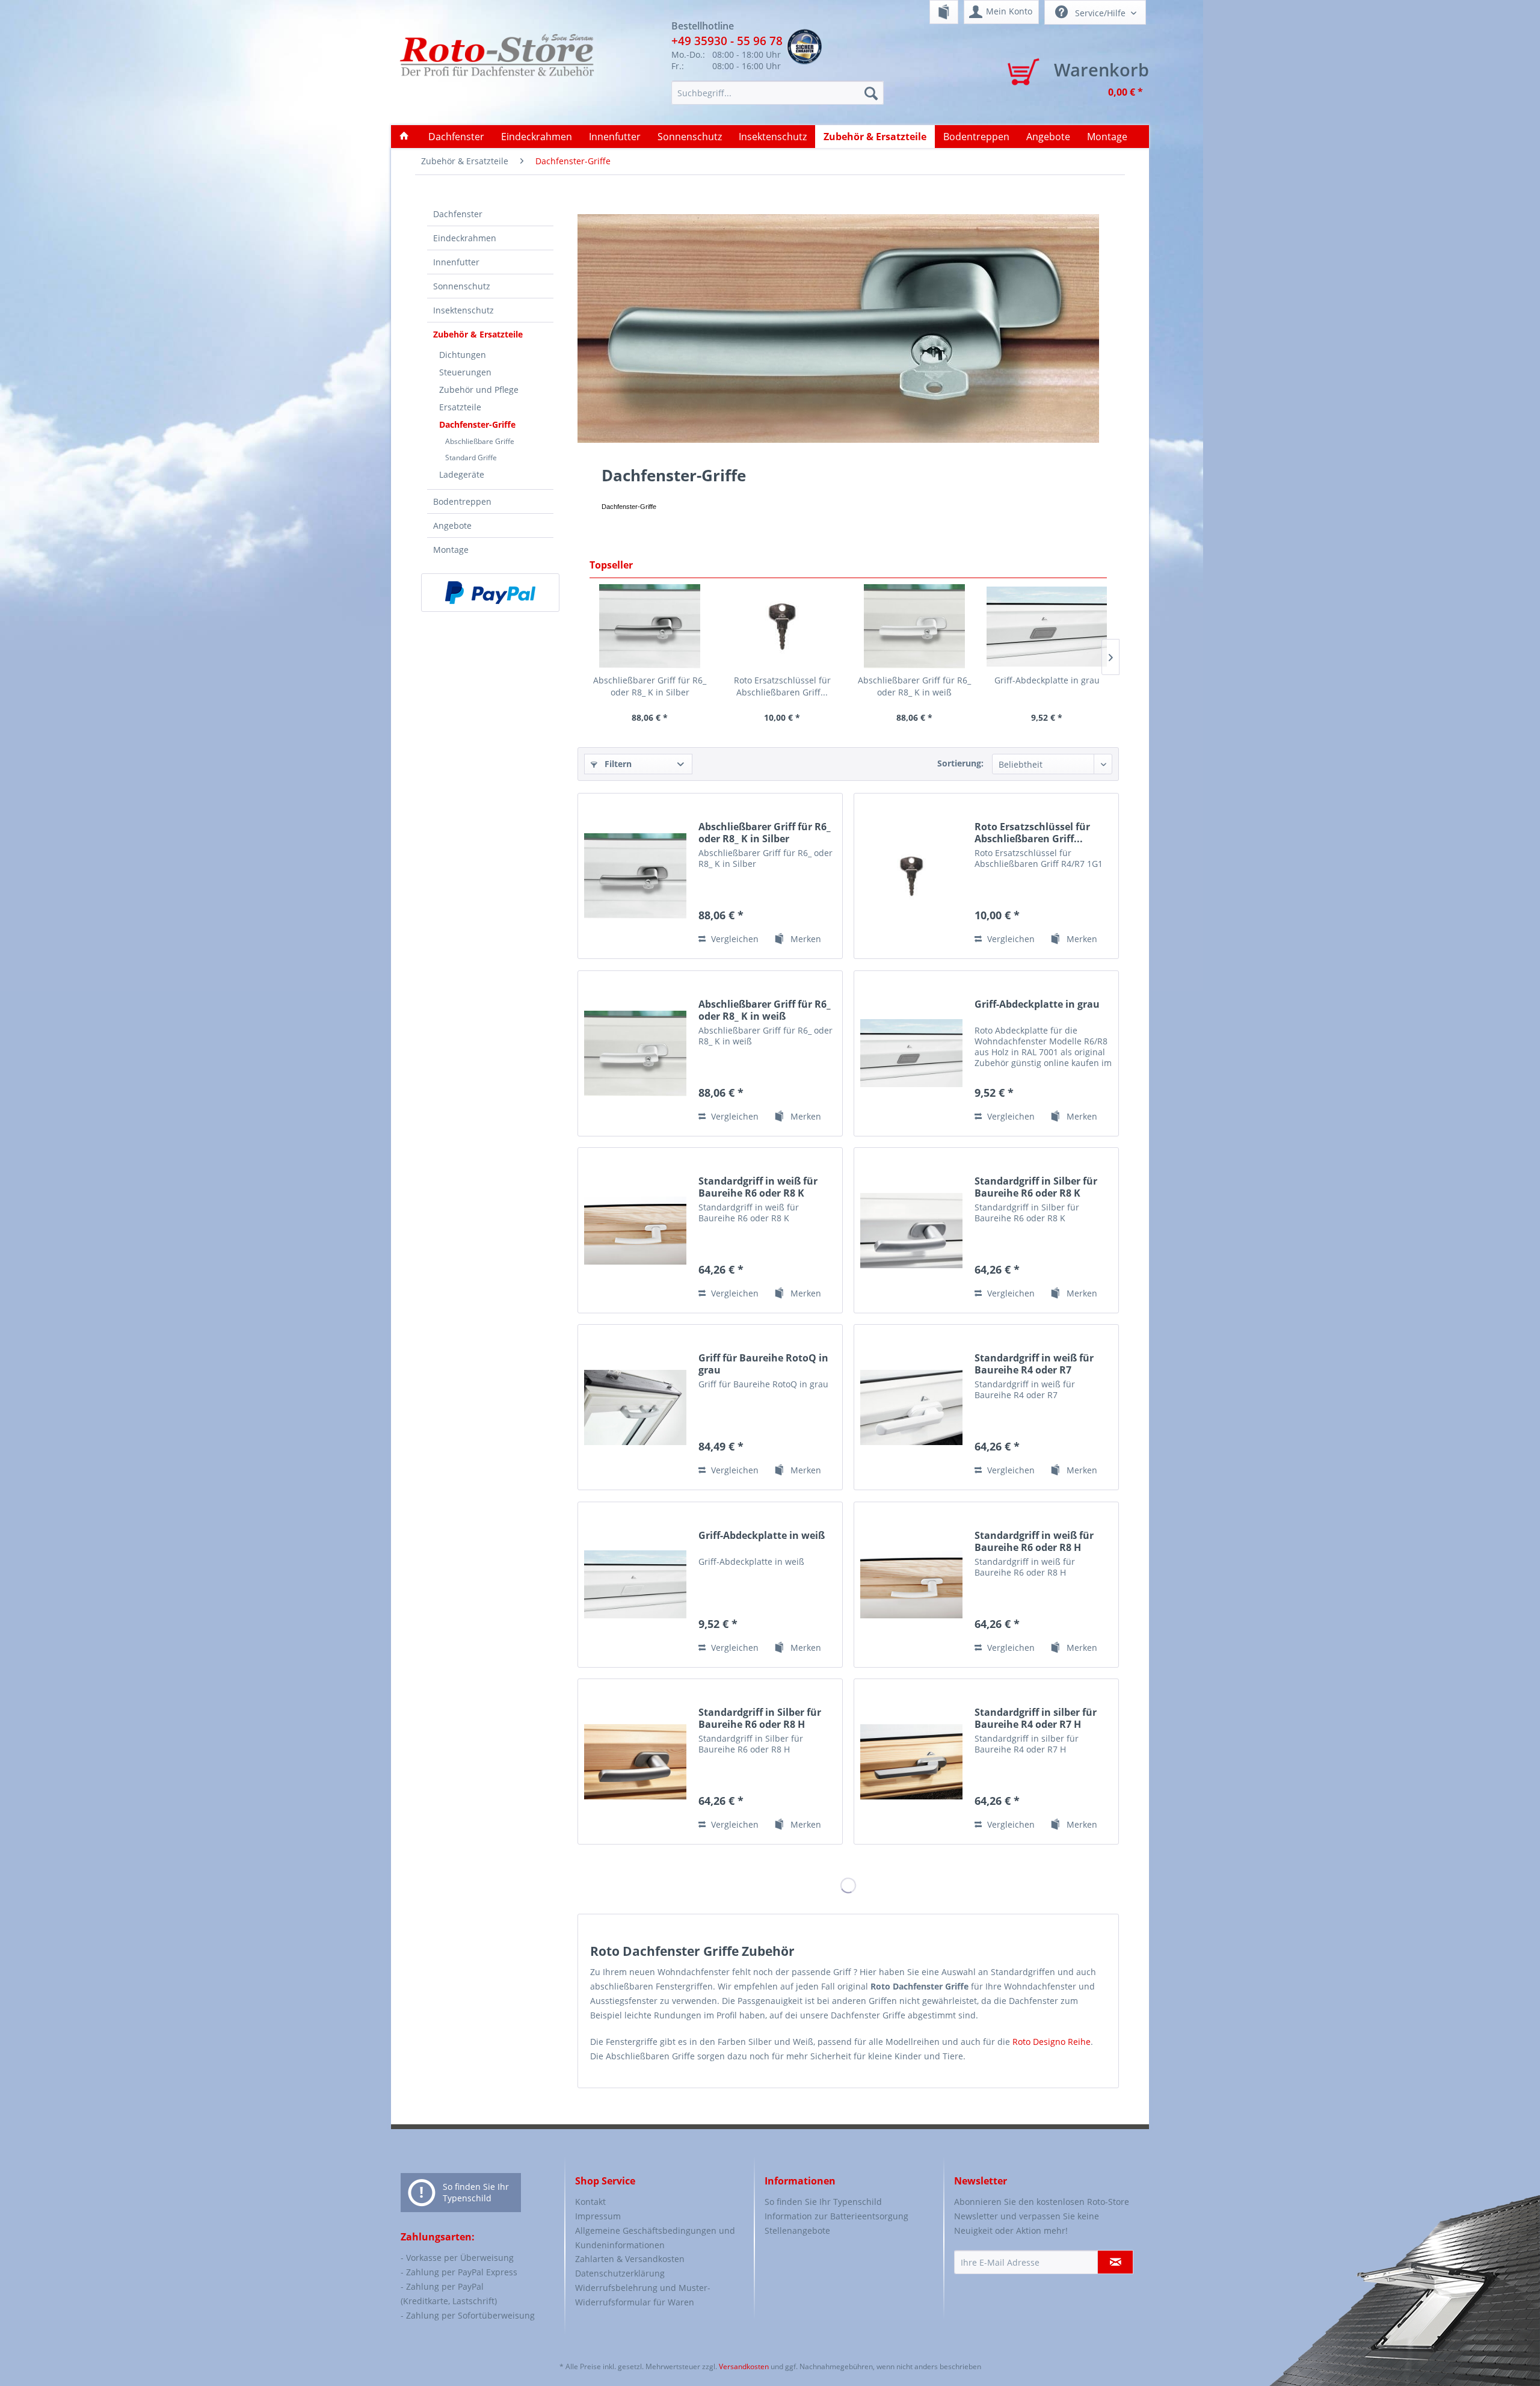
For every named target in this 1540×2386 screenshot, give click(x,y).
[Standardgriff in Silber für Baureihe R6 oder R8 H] (635, 1762)
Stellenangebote (797, 2230)
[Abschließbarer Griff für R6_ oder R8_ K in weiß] (914, 626)
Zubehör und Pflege (479, 390)
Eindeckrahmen (465, 238)
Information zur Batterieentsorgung (836, 2216)
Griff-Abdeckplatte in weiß (762, 1536)
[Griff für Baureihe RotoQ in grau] (635, 1407)
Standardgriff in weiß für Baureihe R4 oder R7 (1034, 1364)
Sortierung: (960, 763)
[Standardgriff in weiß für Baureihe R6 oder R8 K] (635, 1230)
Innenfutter (456, 262)
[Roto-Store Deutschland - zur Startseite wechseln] (497, 67)
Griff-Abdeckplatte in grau (1047, 680)
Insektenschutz (464, 310)
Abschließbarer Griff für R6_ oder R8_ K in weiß (914, 686)
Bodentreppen (462, 501)
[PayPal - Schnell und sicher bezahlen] (490, 593)
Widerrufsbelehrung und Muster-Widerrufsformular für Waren (643, 2295)
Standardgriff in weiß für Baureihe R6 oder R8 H (1034, 1541)
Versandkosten (744, 2366)
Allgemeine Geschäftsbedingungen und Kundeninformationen (655, 2238)
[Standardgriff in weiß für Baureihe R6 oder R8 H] (911, 1585)
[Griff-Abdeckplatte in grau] (1047, 626)
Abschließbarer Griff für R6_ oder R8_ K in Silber (650, 686)
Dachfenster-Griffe (477, 424)
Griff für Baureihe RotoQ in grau (763, 1364)
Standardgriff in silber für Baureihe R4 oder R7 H (1036, 1718)
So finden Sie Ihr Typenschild (476, 2192)
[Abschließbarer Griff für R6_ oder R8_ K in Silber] (650, 626)
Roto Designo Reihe (1052, 2042)
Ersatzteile (460, 407)
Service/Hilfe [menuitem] (1100, 13)
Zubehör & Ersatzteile (478, 334)
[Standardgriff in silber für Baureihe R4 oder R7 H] (911, 1762)
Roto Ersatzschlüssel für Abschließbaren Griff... (782, 686)
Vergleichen (734, 939)
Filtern (617, 764)
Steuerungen (465, 372)
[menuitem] (944, 12)
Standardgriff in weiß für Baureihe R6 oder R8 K (758, 1187)
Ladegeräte (462, 474)
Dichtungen (463, 355)
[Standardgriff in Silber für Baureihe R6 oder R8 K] (911, 1230)
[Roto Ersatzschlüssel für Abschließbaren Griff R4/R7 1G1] (782, 626)
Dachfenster (458, 214)
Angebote (452, 526)
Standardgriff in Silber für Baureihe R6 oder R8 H (760, 1718)
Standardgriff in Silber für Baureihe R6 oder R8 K (1036, 1187)
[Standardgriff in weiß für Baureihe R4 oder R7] (911, 1407)
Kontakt (590, 2202)
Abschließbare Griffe (480, 441)
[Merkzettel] (944, 12)
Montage (451, 550)
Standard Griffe (471, 458)
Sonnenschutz (462, 286)
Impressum (598, 2216)
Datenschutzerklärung (620, 2273)
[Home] (404, 137)
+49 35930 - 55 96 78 (727, 41)
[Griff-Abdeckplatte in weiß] (635, 1585)
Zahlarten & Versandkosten (630, 2259)
